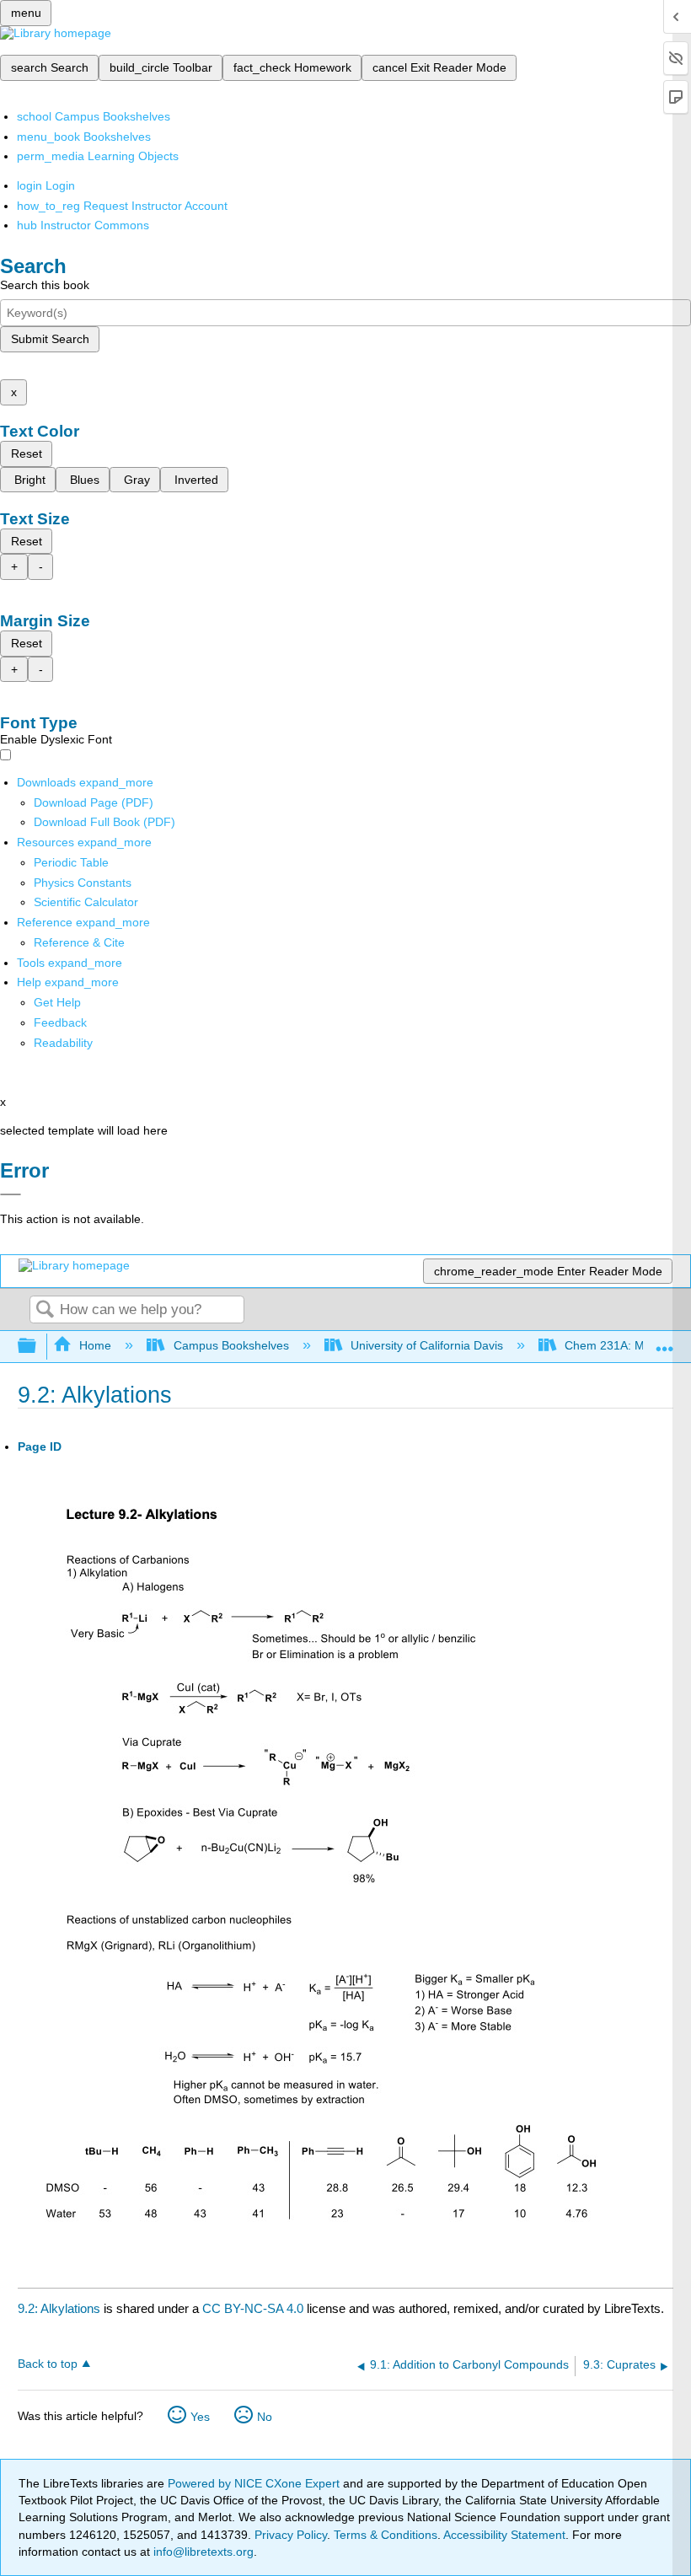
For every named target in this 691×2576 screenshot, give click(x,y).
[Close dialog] (11, 1194)
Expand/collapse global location (665, 1342)
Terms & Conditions (386, 2535)
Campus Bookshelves (231, 1345)
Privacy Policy (291, 2535)
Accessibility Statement (504, 2535)
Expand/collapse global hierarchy (38, 1347)
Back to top (48, 2364)
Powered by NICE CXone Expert (255, 2483)
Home (95, 1345)
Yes (200, 2417)
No (265, 2417)
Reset (27, 453)
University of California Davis (427, 1345)
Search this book (45, 285)
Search (45, 1310)
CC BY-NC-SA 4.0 (253, 2308)
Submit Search (50, 339)
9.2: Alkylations (59, 2308)
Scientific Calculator (86, 902)
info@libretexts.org (202, 2552)
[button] (60, 1022)
